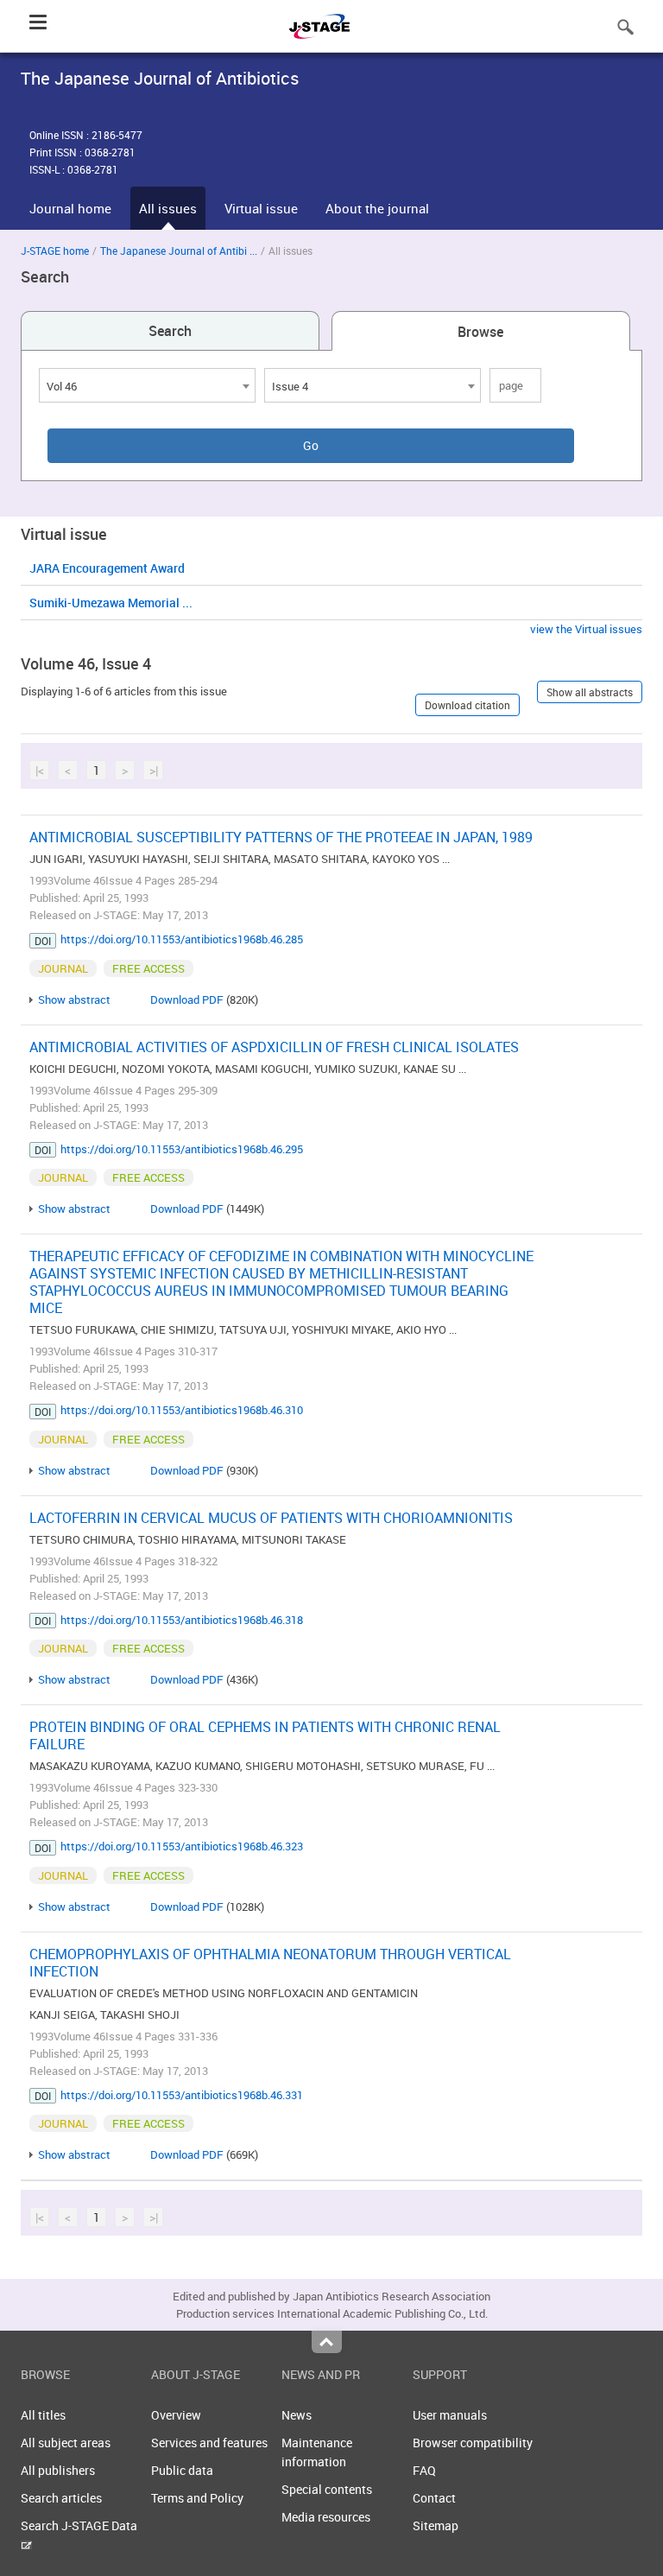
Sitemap (436, 2525)
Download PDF (187, 999)
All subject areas (66, 2443)
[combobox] (147, 385)
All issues (168, 208)
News (297, 2415)
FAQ (424, 2470)
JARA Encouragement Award (107, 568)
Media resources (326, 2517)
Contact (434, 2498)
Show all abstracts (590, 692)
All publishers (58, 2470)
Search (170, 331)
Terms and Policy (197, 2498)
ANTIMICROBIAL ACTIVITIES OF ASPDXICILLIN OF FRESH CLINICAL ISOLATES (274, 1047)
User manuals (450, 2415)
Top (327, 2342)
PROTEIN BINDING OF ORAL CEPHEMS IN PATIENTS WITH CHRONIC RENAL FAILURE (265, 1735)
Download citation (467, 705)
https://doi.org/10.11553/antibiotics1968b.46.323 (182, 1846)
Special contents (327, 2489)
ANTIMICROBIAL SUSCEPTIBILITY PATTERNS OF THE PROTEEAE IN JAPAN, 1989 (281, 837)
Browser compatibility (473, 2443)
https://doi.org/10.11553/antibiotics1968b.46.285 (182, 939)
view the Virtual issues (586, 629)
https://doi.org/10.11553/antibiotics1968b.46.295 (182, 1149)
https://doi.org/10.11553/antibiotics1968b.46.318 (182, 1620)
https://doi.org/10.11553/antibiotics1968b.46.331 (182, 2095)
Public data (182, 2470)
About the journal (377, 208)
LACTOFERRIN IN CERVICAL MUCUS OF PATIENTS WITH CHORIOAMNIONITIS (271, 1518)
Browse (480, 332)
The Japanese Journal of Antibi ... (179, 251)
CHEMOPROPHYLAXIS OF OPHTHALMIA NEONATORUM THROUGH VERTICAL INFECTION (270, 1963)
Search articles (61, 2498)
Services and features (209, 2443)
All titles (43, 2415)
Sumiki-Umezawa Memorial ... (111, 603)
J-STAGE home (55, 251)
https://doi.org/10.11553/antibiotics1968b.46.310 (182, 1410)
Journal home (70, 208)
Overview (176, 2415)
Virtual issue (261, 208)
